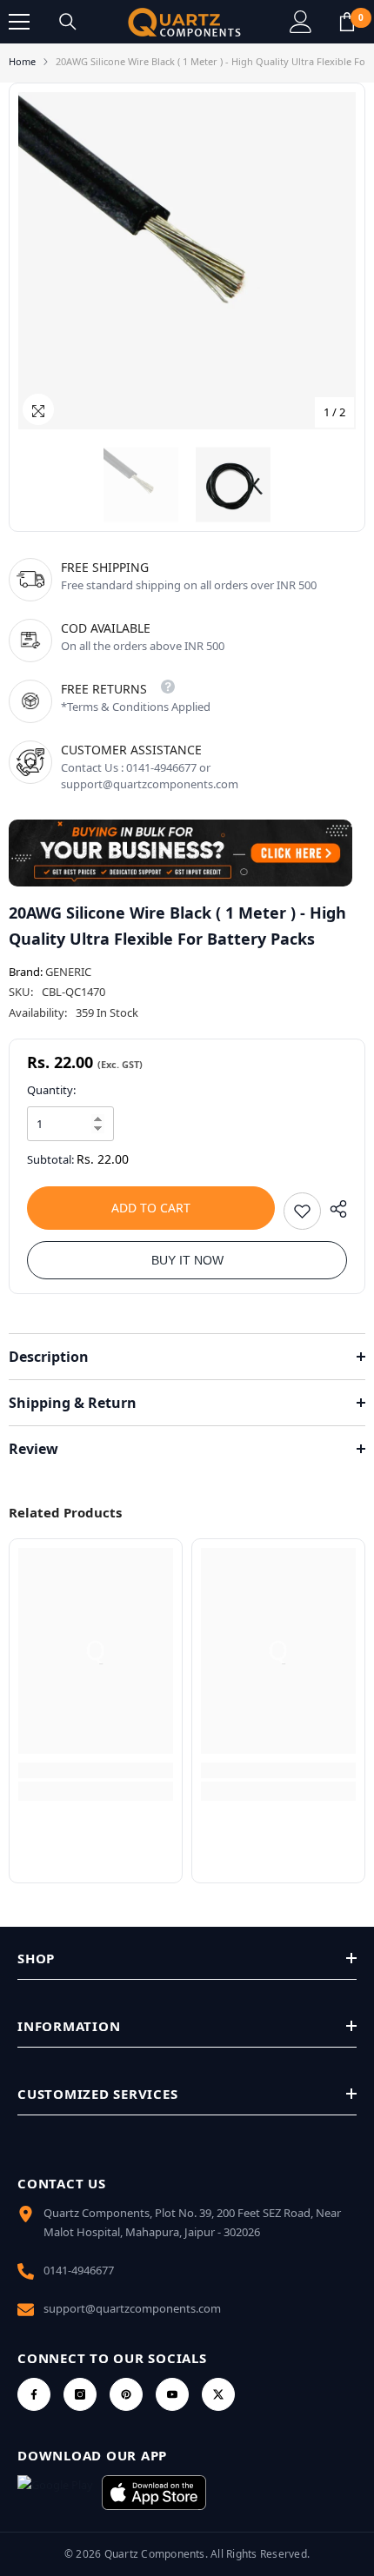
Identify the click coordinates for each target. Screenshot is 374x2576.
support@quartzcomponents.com (132, 2308)
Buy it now (187, 1260)
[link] (96, 1770)
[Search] (68, 22)
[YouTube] (172, 2394)
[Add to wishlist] (302, 1211)
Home (22, 61)
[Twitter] (218, 2394)
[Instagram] (80, 2394)
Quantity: (51, 1090)
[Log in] (301, 22)
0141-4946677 (79, 2270)
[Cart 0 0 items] (347, 22)
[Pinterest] (126, 2394)
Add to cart (151, 1208)
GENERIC (68, 972)
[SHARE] (334, 1209)
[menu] (19, 22)
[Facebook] (34, 2394)
